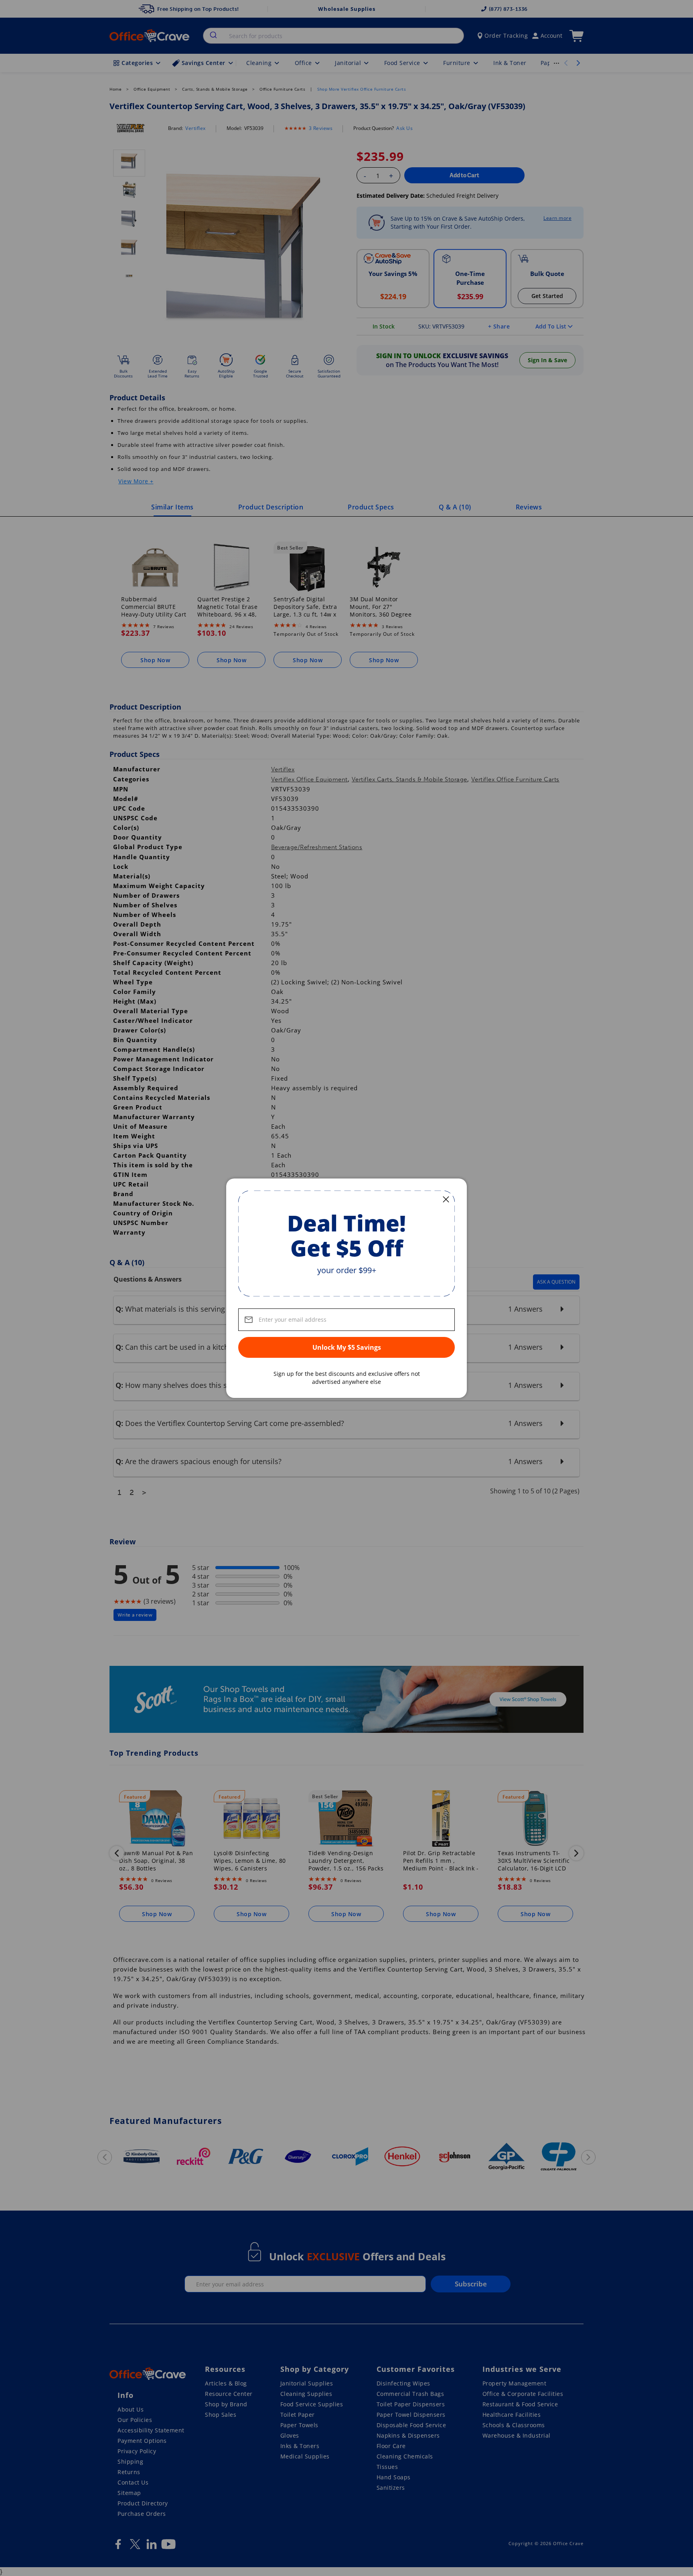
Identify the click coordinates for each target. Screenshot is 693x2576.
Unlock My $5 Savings (347, 1347)
